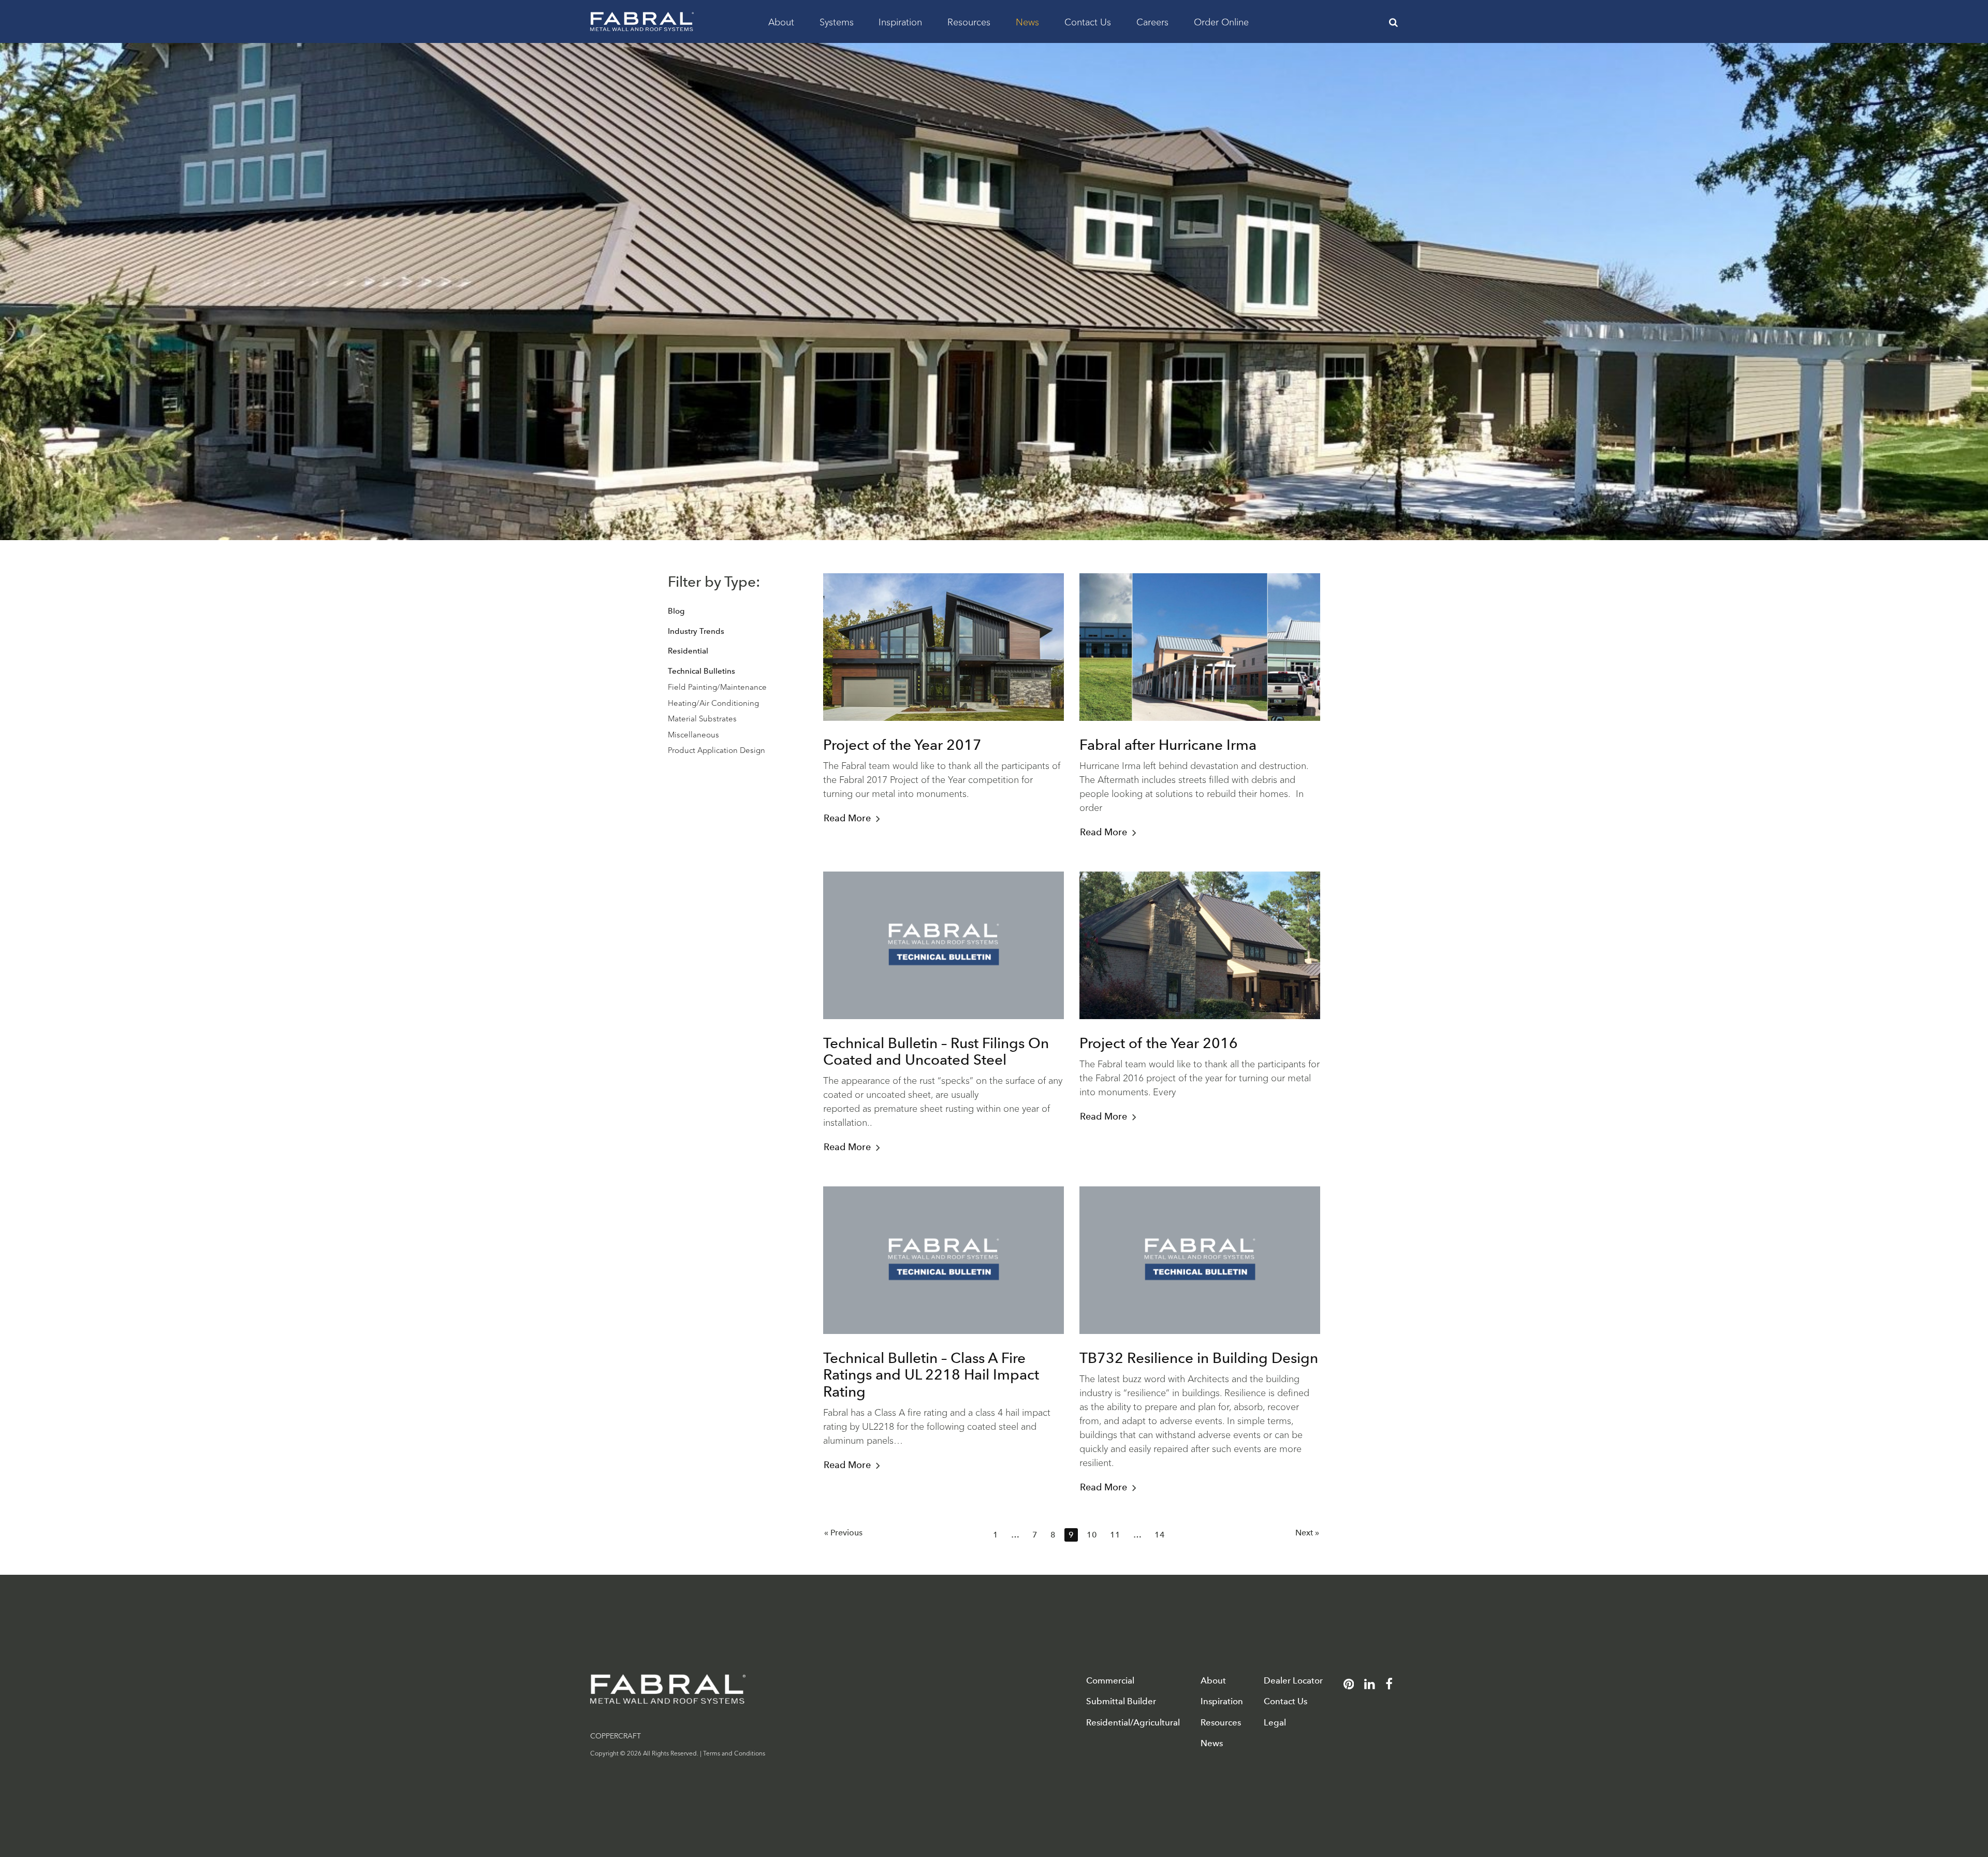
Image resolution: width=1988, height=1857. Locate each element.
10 (1092, 1535)
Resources (969, 21)
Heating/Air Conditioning (713, 702)
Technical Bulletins (701, 671)
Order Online (1221, 21)
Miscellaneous (693, 734)
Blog (676, 611)
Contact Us (1088, 21)
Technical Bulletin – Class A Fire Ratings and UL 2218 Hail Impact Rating (931, 1374)
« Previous (843, 1533)
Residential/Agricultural (1133, 1723)
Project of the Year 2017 (902, 745)
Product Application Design (717, 750)
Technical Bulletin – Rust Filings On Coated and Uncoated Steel (936, 1051)
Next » (1307, 1533)
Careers (1152, 21)
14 (1160, 1535)
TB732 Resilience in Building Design (1199, 1358)
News (1027, 21)
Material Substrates (702, 718)
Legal (1275, 1723)
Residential (688, 651)
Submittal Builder (1121, 1701)
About (781, 21)
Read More (847, 818)
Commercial (1110, 1681)
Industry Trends (696, 631)
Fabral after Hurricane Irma (1168, 745)
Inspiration (900, 21)
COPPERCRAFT (616, 1735)
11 (1115, 1535)
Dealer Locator (1293, 1681)
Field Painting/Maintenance (717, 686)
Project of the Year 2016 (1159, 1043)
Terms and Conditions (734, 1753)
